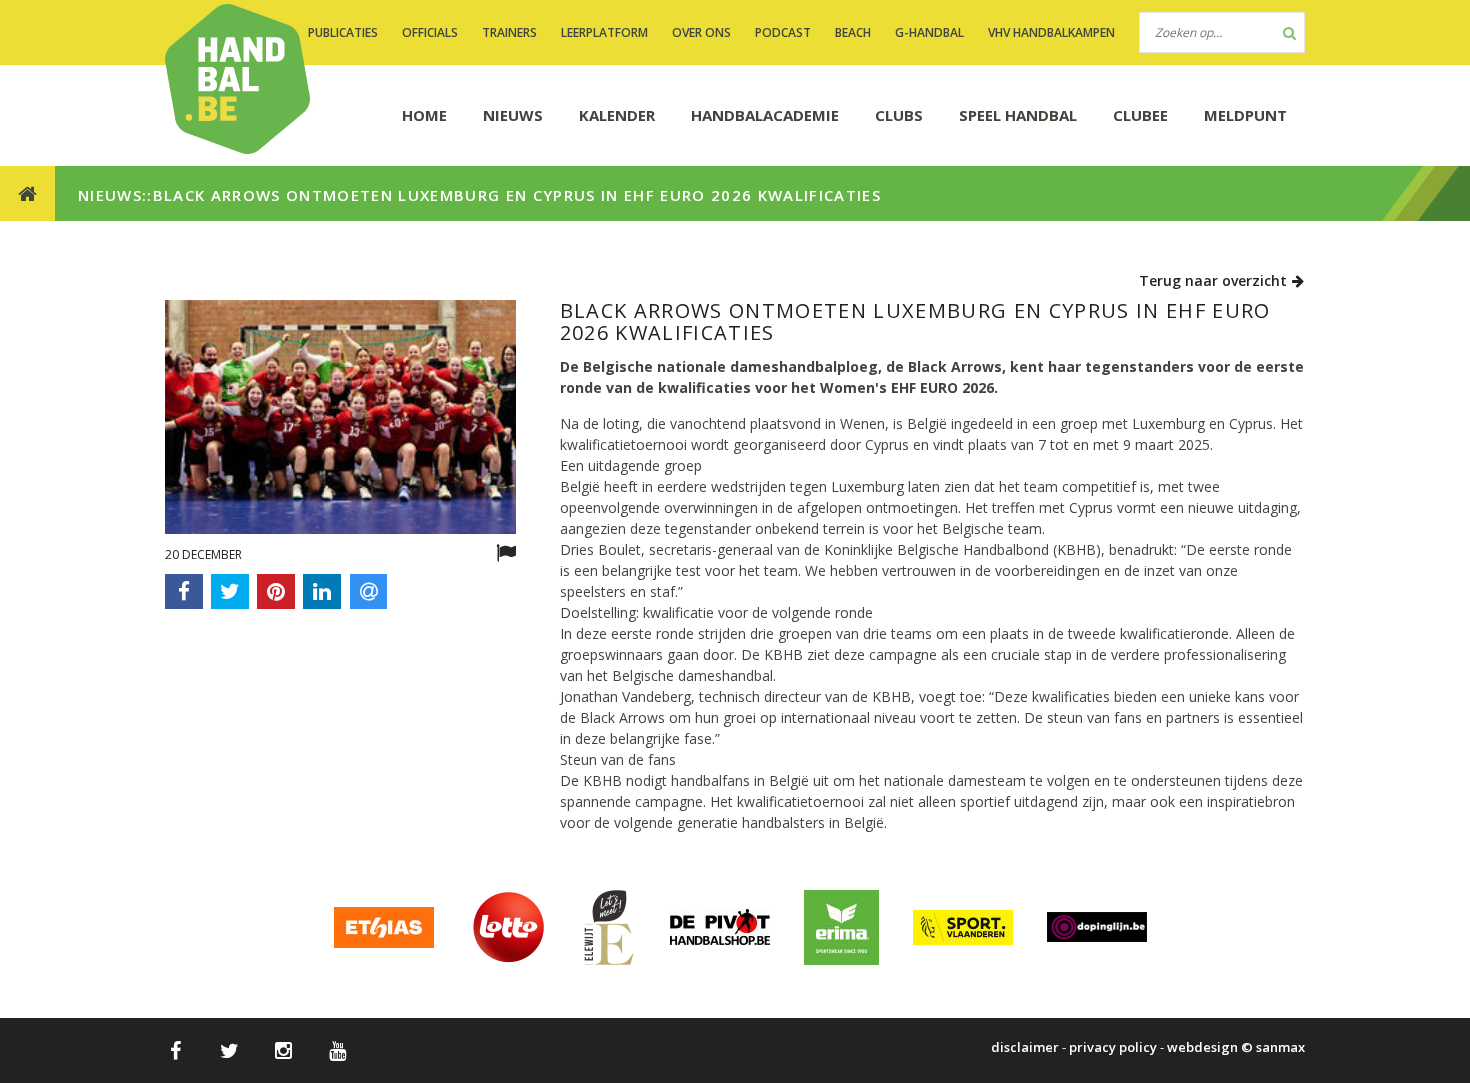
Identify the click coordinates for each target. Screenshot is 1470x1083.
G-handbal (929, 32)
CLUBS (899, 115)
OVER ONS (701, 32)
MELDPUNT (1245, 115)
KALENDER (617, 115)
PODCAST (783, 32)
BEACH (853, 32)
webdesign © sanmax (1236, 1047)
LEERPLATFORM (604, 32)
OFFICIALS (430, 32)
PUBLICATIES (343, 32)
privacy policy (1113, 1047)
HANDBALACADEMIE (765, 115)
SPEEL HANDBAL (1018, 115)
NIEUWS (513, 115)
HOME (424, 115)
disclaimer (1025, 1047)
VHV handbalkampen (1051, 32)
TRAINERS (509, 32)
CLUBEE (1140, 115)
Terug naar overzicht (1215, 280)
